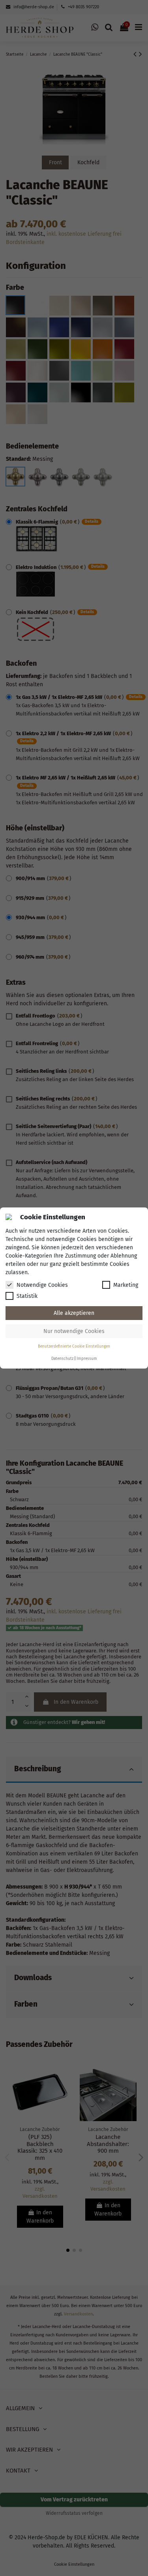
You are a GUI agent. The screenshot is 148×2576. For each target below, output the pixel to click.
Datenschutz (62, 1359)
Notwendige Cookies (42, 1285)
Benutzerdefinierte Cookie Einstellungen (74, 1346)
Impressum (87, 1359)
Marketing (126, 1285)
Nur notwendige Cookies (74, 1331)
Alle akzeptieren (74, 1313)
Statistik (27, 1296)
